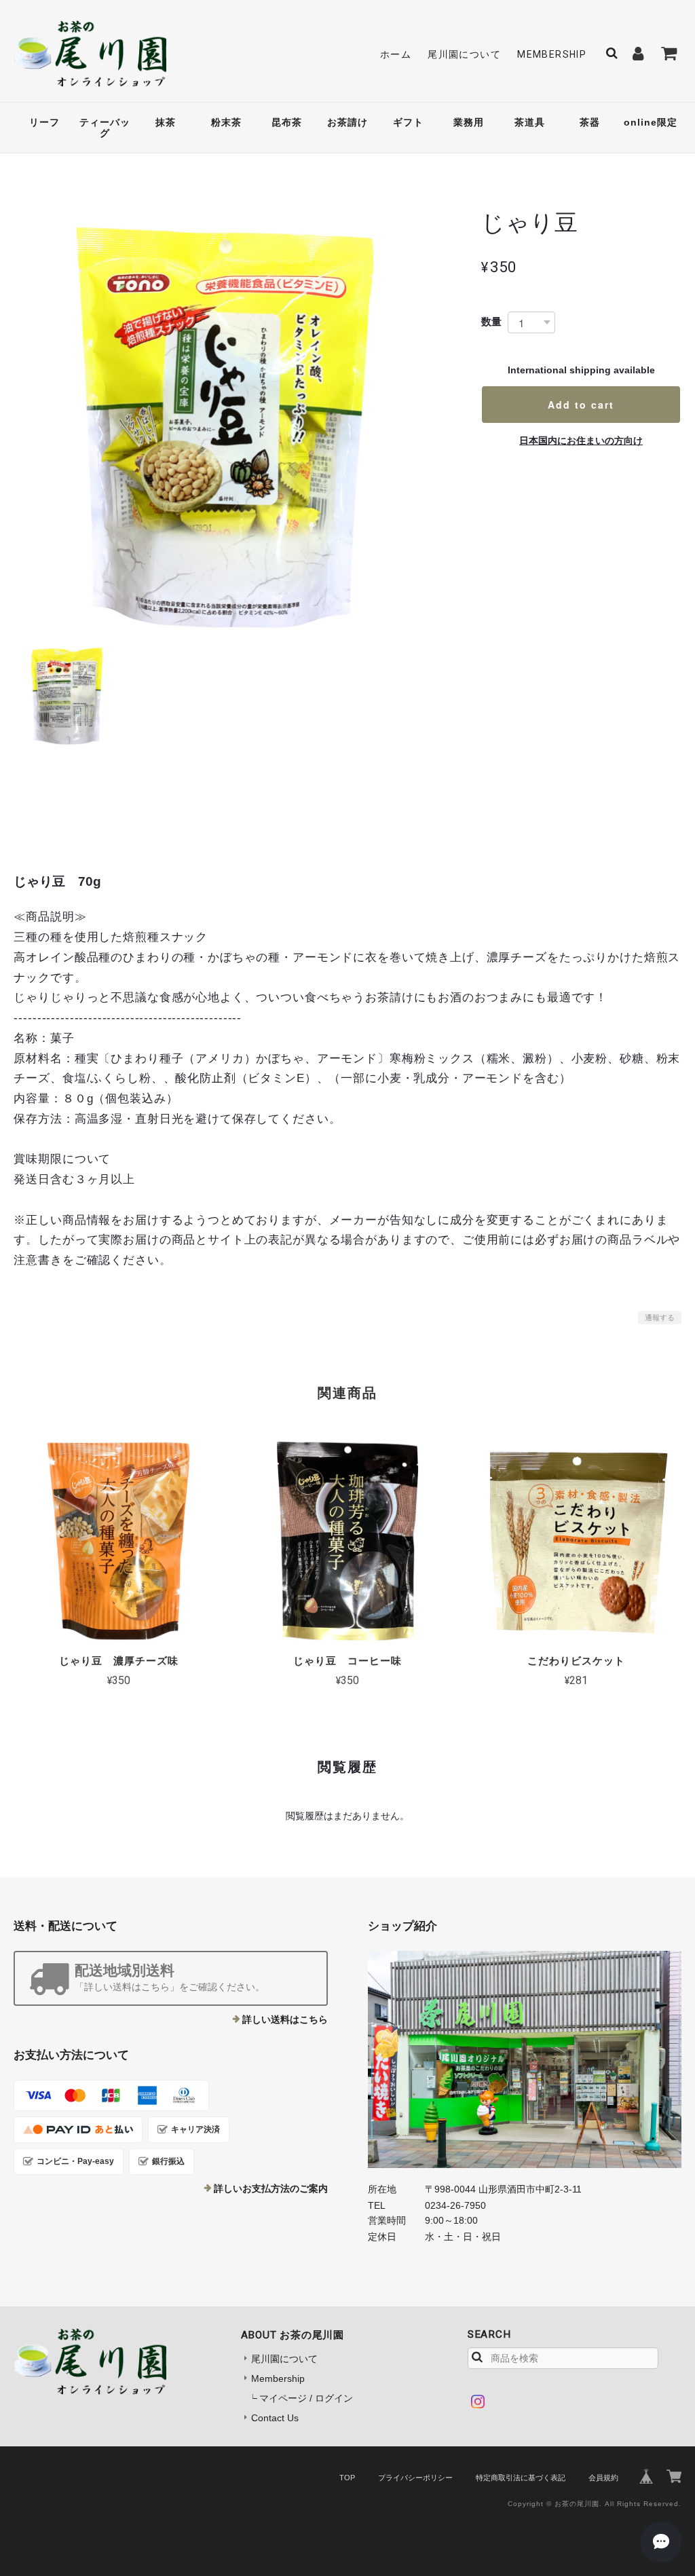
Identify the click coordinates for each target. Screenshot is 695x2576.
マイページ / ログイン (306, 2398)
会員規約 (603, 2478)
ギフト (408, 122)
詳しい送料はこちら (285, 2019)
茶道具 (530, 122)
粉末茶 (226, 122)
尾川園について (464, 54)
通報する (660, 1318)
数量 (491, 321)
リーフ (44, 122)
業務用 (469, 122)
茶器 (590, 122)
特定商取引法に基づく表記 (521, 2478)
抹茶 (166, 122)
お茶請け (347, 122)
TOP (347, 2478)
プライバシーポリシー (415, 2478)
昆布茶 (287, 122)
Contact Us (275, 2418)
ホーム (396, 54)
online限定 (651, 122)
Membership (552, 54)
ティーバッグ (105, 128)
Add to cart (581, 405)
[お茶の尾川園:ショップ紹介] (525, 2059)
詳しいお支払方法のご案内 (271, 2188)
